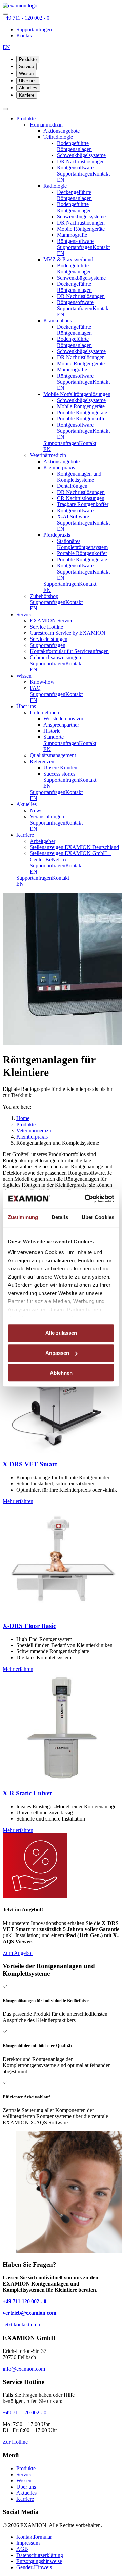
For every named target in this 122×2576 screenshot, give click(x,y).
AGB (22, 2549)
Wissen (26, 74)
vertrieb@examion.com (29, 2313)
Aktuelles (28, 88)
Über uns (28, 81)
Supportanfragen (34, 29)
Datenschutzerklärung (40, 2555)
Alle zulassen (61, 1333)
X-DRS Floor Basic (29, 1626)
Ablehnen (61, 1373)
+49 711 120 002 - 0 (25, 2301)
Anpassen (57, 1353)
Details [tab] (60, 1217)
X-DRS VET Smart (30, 1464)
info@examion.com (24, 2369)
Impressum (28, 2543)
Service (26, 67)
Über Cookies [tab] (98, 1217)
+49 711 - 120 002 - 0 (26, 18)
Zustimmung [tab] (23, 1217)
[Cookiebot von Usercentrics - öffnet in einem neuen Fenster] (86, 1199)
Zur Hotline (15, 2442)
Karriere (27, 95)
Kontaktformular (34, 2537)
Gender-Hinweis (34, 2567)
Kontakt (25, 36)
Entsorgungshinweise (39, 2561)
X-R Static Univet (27, 1793)
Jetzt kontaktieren (21, 2324)
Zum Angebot (18, 1953)
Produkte (28, 59)
